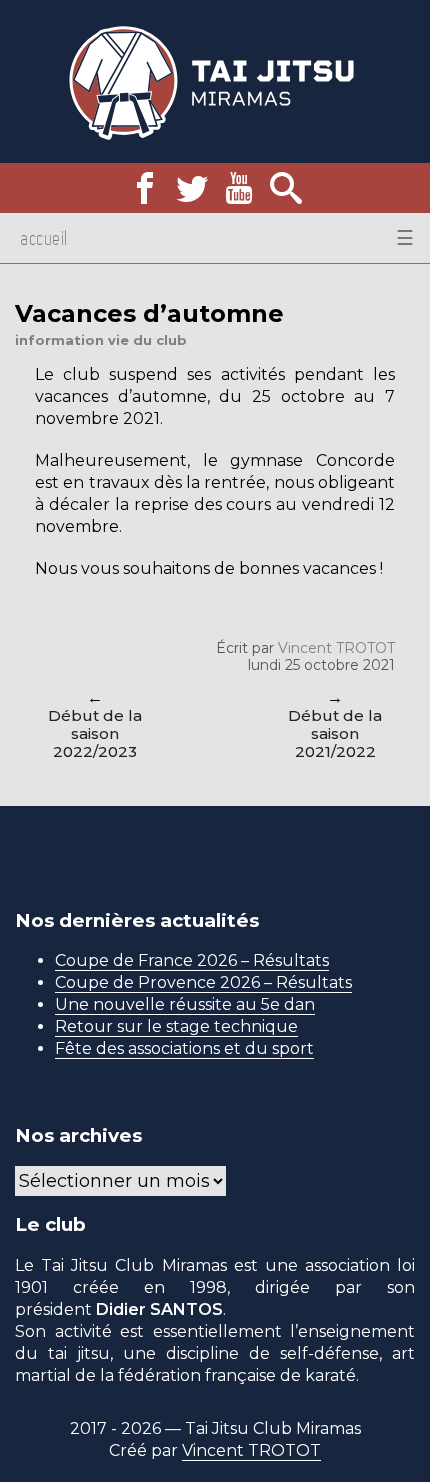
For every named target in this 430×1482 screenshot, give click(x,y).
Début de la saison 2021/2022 (335, 733)
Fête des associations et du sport (184, 1048)
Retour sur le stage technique (176, 1026)
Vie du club (147, 340)
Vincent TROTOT (336, 648)
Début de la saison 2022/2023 (95, 733)
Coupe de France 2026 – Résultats (192, 960)
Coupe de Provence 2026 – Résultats (203, 982)
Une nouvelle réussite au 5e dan (185, 1004)
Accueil (44, 238)
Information (59, 340)
